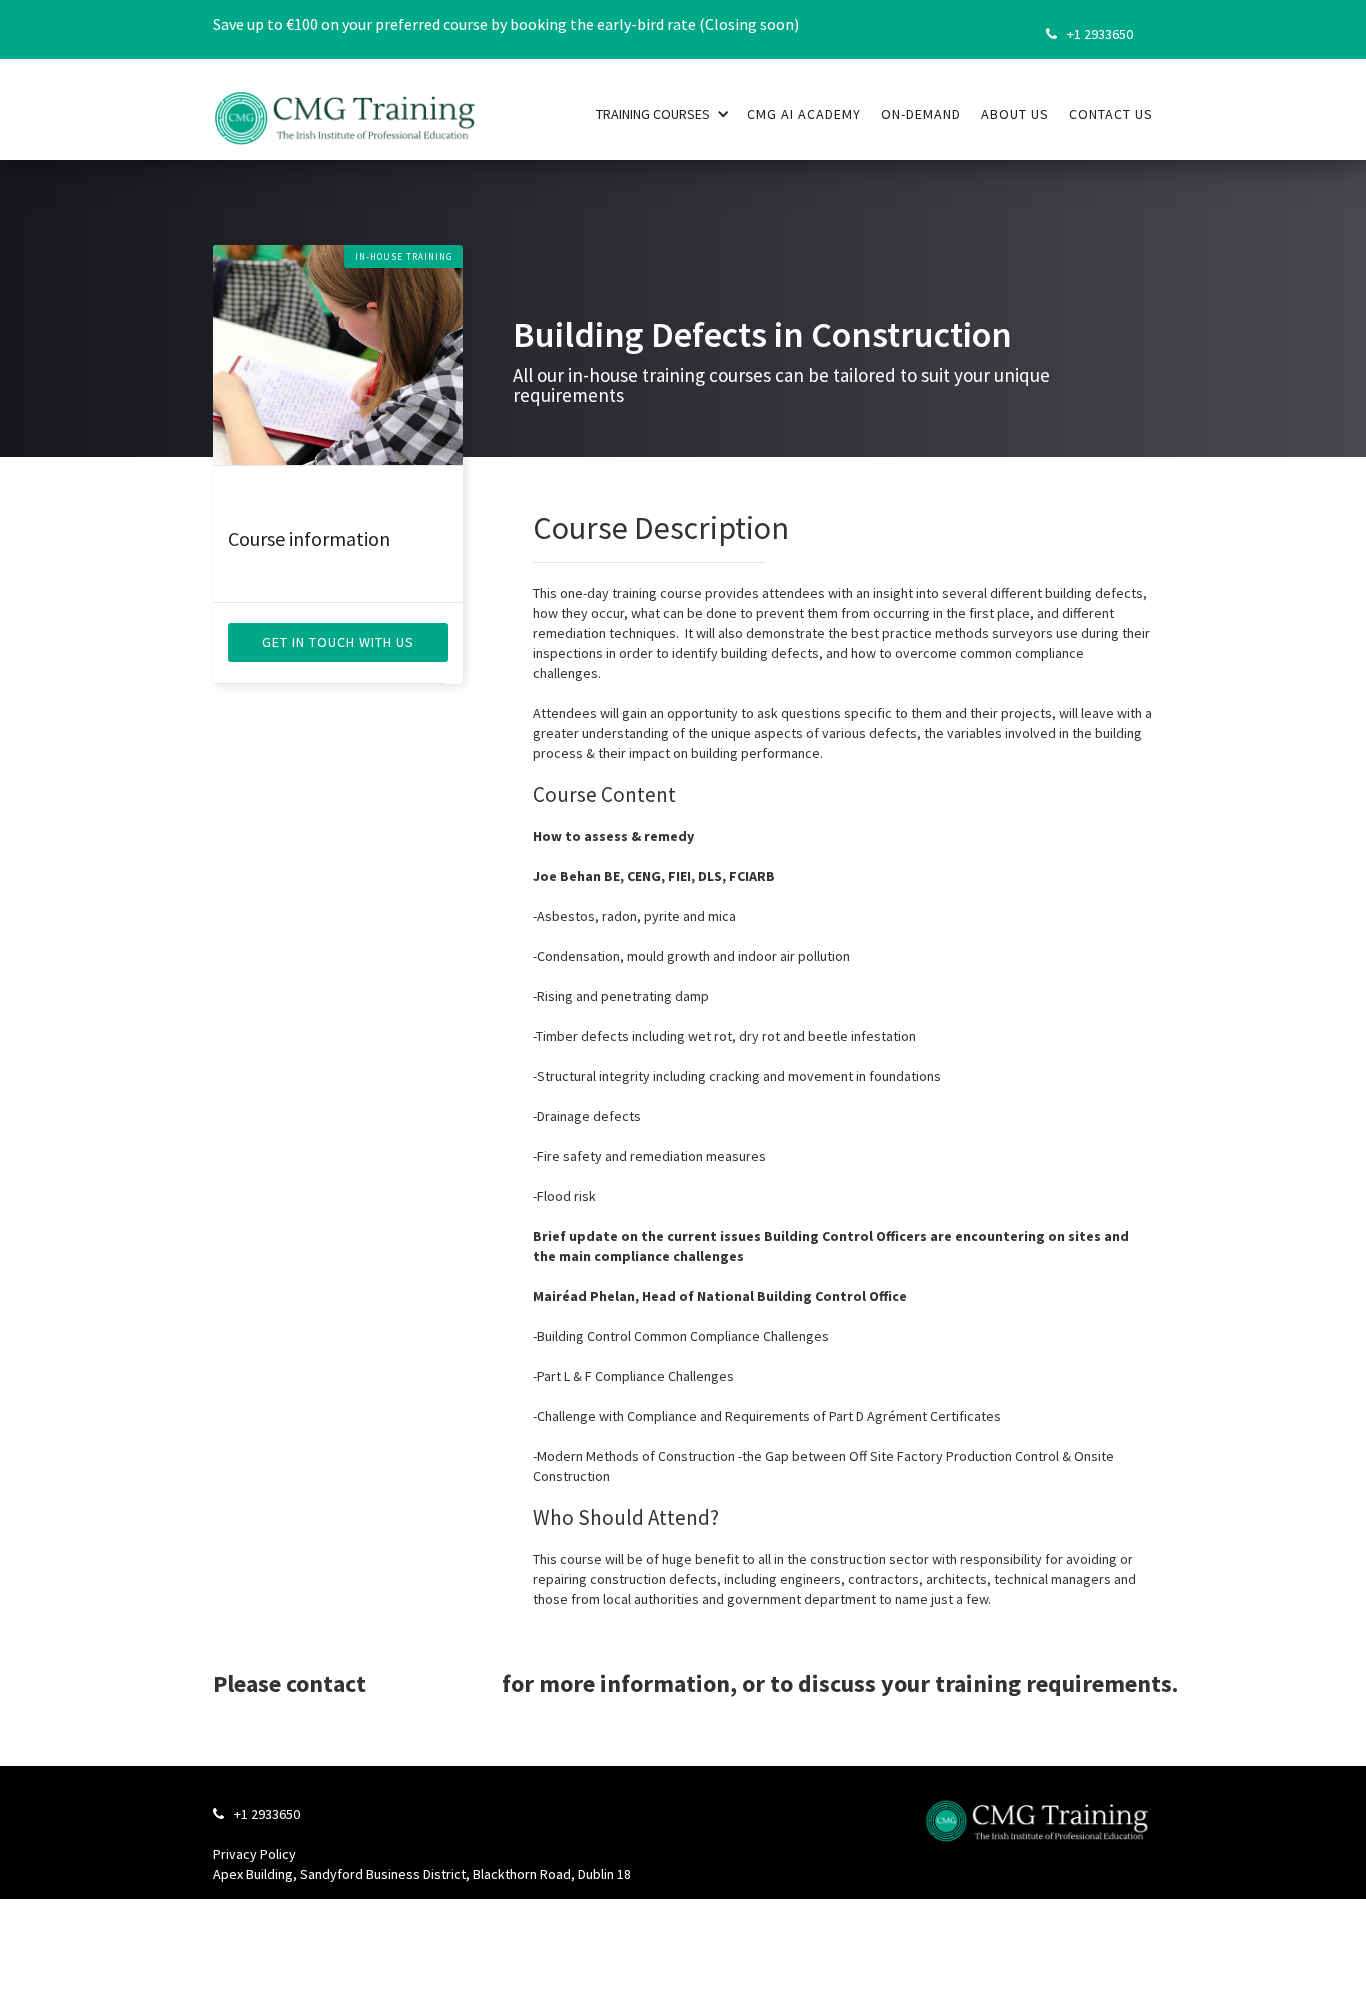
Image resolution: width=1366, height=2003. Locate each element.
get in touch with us (338, 642)
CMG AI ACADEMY (804, 114)
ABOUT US (1015, 114)
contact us (1111, 114)
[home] (345, 106)
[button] (663, 112)
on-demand (921, 114)
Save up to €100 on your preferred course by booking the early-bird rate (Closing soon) (506, 24)
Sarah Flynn (434, 1683)
